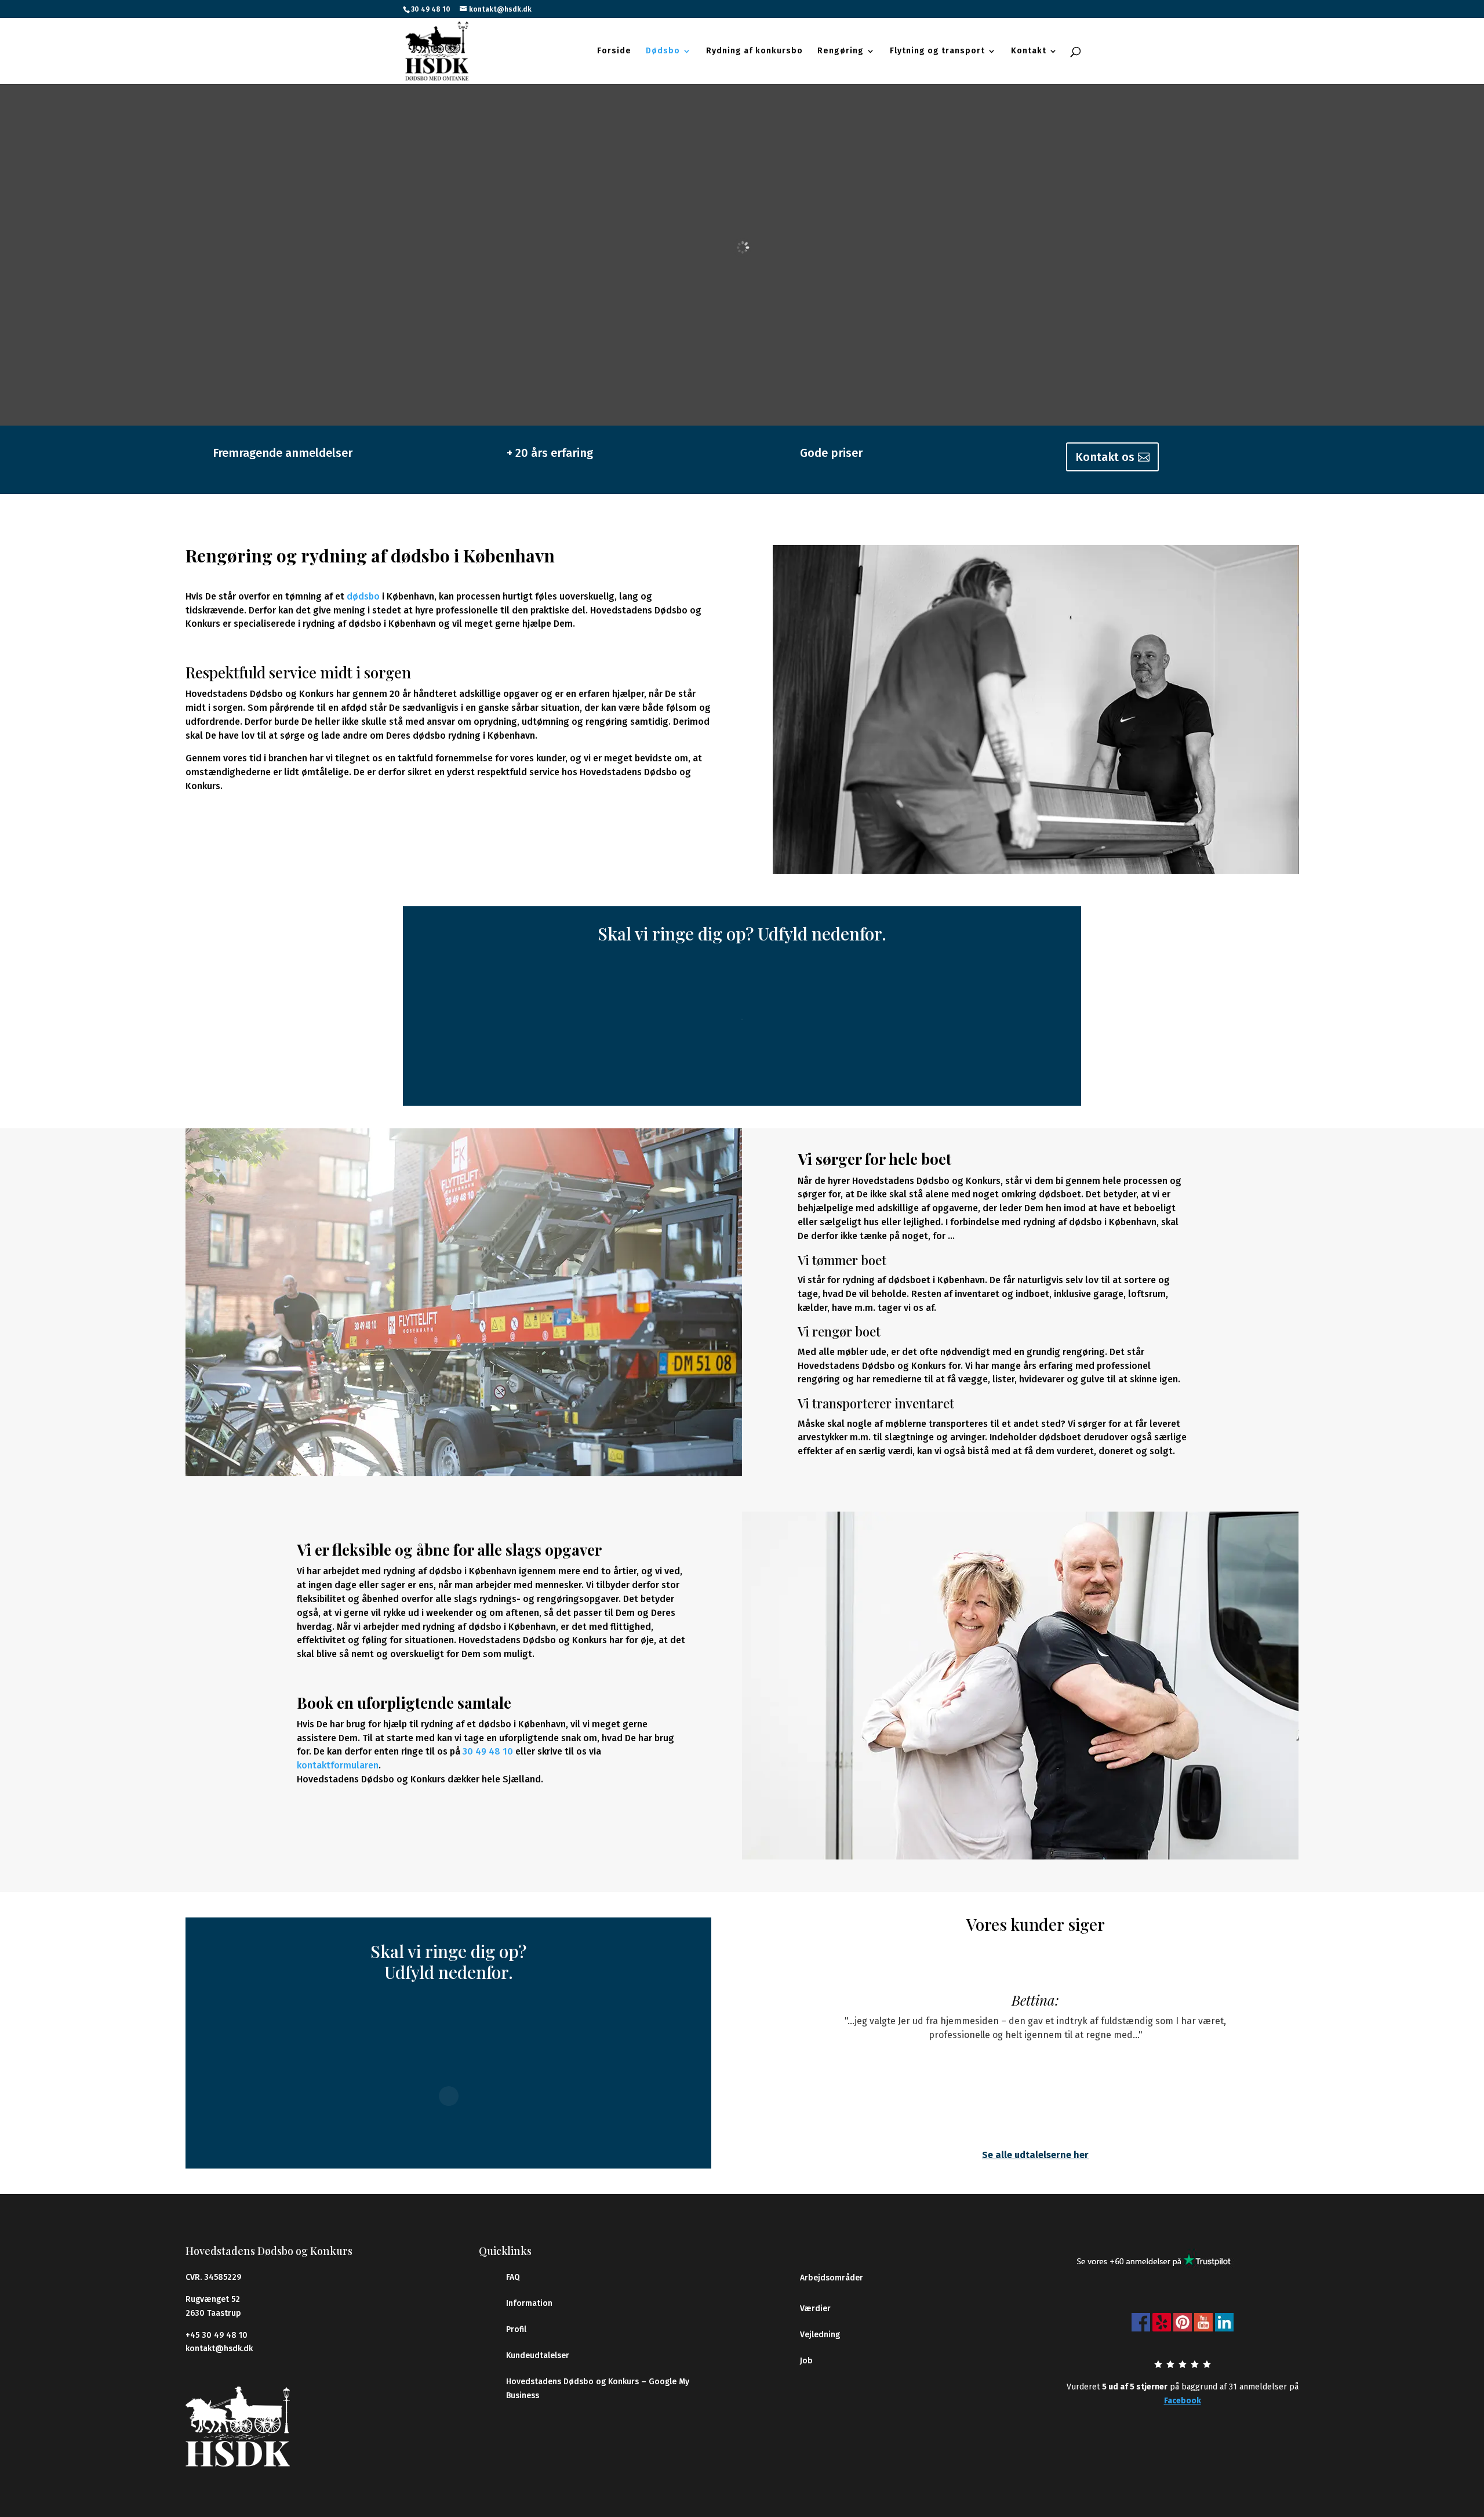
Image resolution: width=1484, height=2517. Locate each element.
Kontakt (1029, 51)
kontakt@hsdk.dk (219, 2349)
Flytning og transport (937, 51)
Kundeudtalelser (538, 2356)
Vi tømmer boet (842, 1260)
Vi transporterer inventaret (876, 1403)
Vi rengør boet (839, 1331)
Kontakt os (1105, 457)
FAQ (513, 2277)
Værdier (815, 2309)
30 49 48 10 (431, 9)
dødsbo (363, 596)
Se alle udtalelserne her (1035, 2155)
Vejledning (820, 2335)
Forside (614, 51)
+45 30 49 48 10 (217, 2335)
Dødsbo (663, 51)
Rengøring (841, 51)
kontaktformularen (338, 1765)
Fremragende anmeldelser (283, 453)
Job (806, 2361)
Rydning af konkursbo (754, 51)
